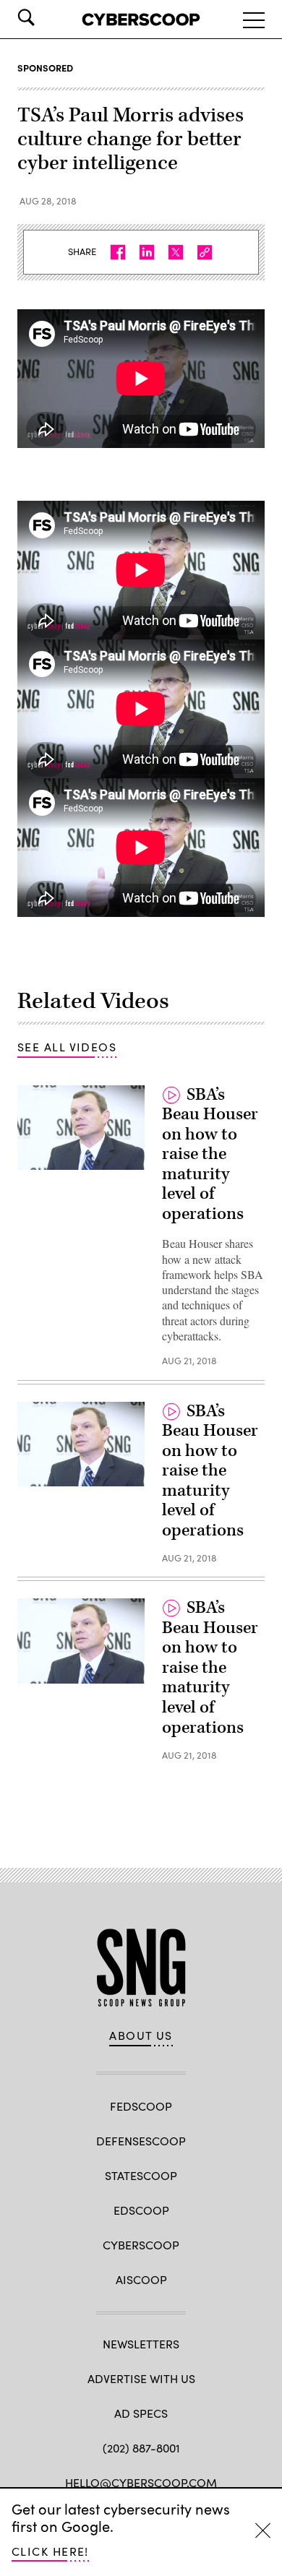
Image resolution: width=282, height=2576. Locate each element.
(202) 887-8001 (141, 2448)
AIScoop (141, 2279)
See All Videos (67, 1047)
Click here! (50, 2551)
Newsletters (141, 2344)
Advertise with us (141, 2378)
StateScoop (141, 2175)
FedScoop (141, 2106)
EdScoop (141, 2210)
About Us (141, 2036)
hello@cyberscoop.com (141, 2482)
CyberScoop (141, 2245)
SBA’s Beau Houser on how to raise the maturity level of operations (210, 1154)
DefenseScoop (141, 2141)
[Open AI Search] (46, 17)
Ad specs (141, 2413)
